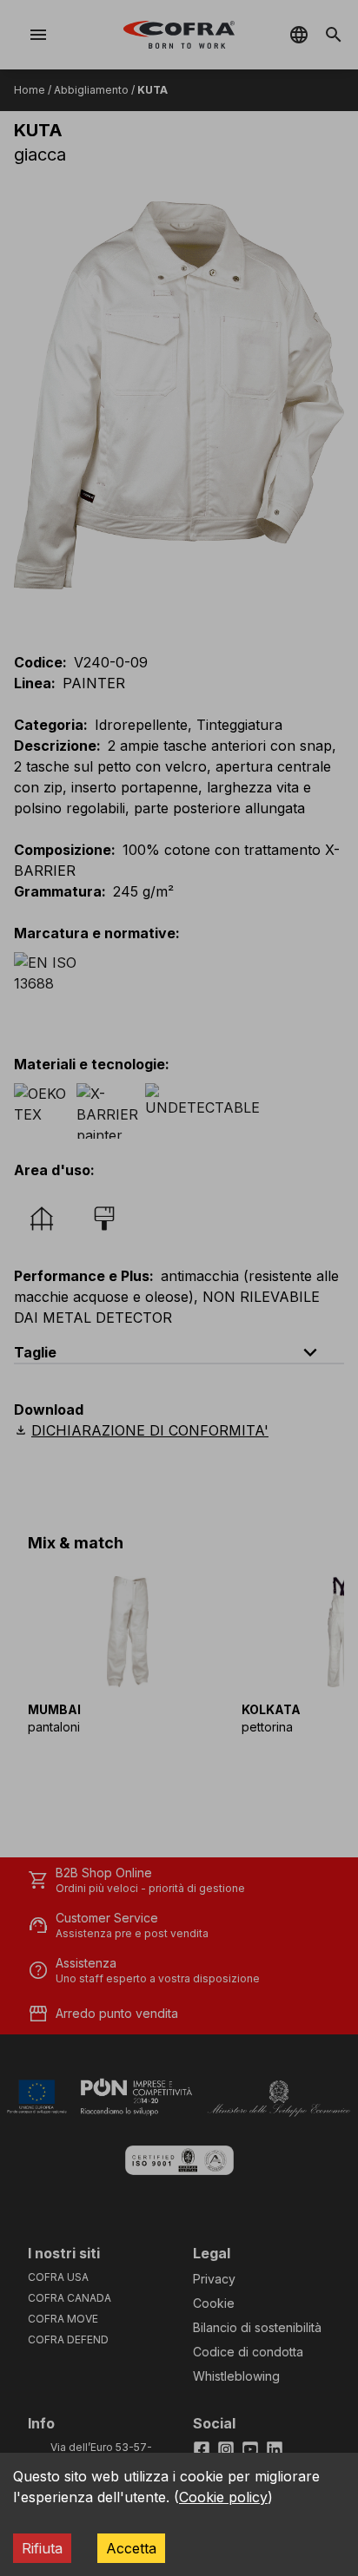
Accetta (131, 2548)
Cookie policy (223, 2497)
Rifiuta (42, 2548)
